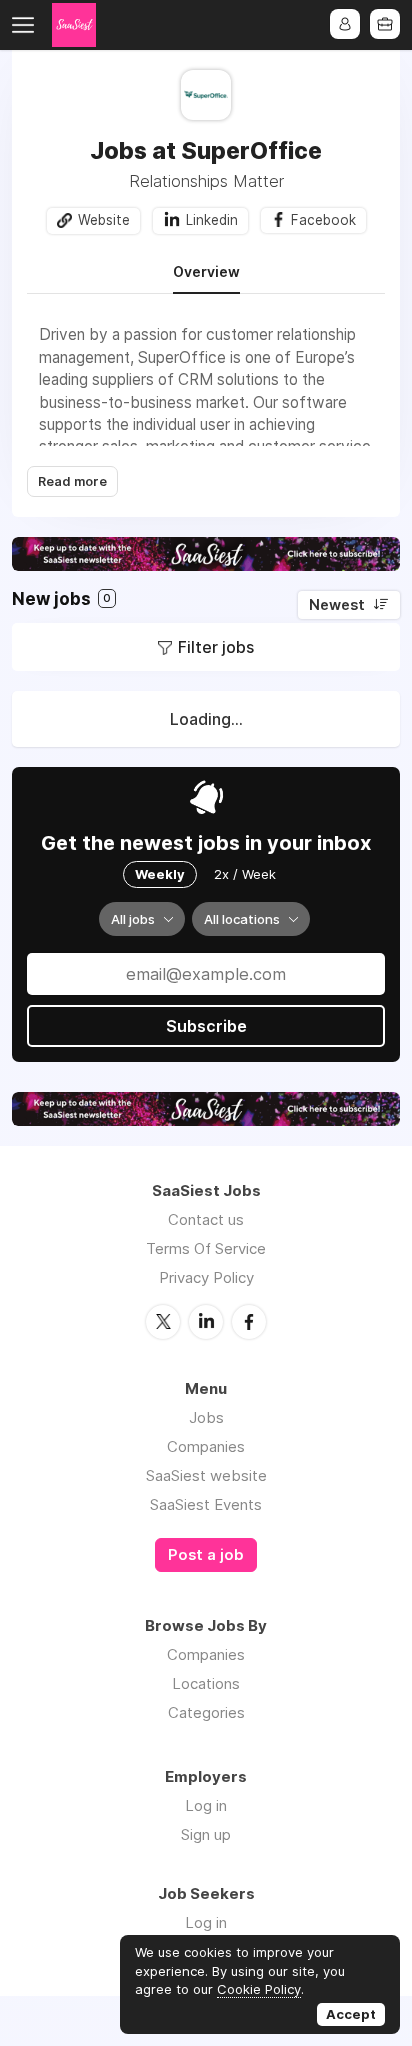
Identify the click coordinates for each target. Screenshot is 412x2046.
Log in (206, 1805)
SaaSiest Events (206, 1504)
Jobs (206, 1417)
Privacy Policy (206, 1277)
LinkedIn (206, 1322)
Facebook (323, 220)
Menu (27, 25)
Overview (206, 272)
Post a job (206, 1555)
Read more (72, 481)
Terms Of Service (206, 1248)
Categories (206, 1712)
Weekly (160, 874)
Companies (206, 1446)
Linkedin (212, 220)
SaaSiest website (206, 1475)
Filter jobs (216, 647)
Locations (206, 1683)
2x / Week (245, 874)
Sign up (206, 1834)
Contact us (206, 1219)
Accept (351, 2014)
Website (104, 220)
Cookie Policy (259, 1989)
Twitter (163, 1322)
